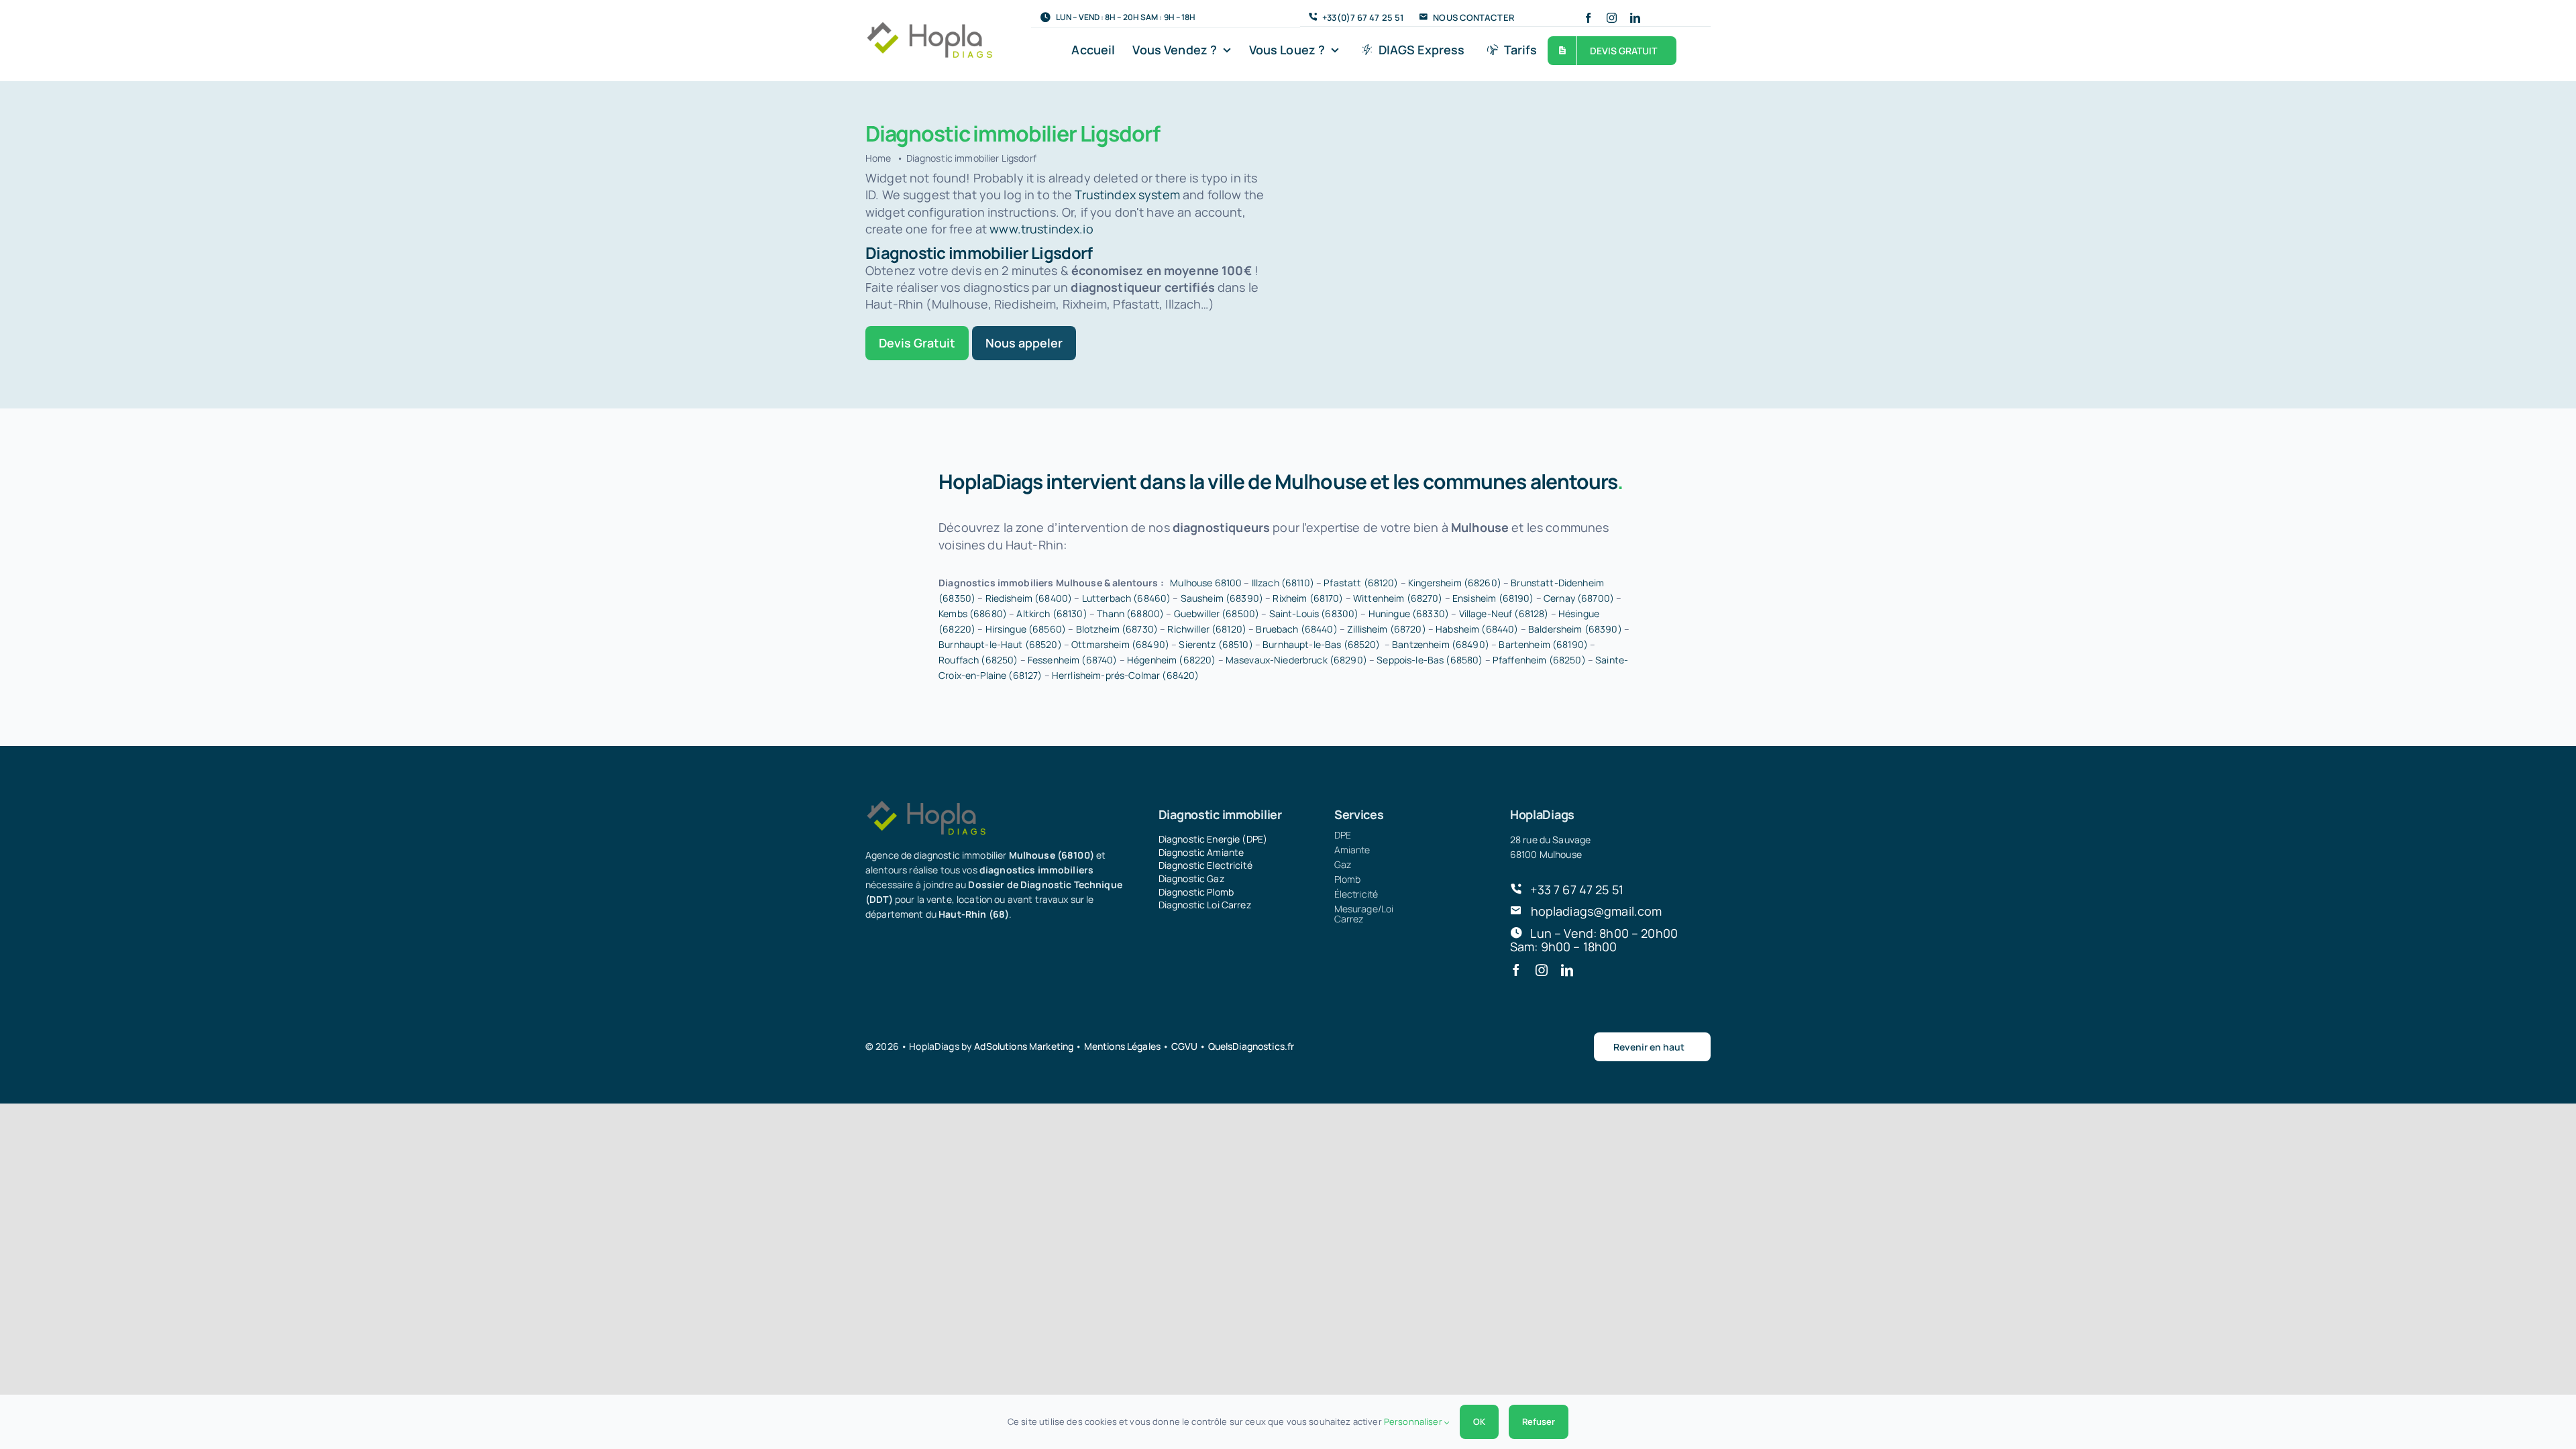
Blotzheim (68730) (1117, 629)
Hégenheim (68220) (1171, 660)
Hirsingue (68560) (1026, 629)
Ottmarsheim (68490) (1120, 644)
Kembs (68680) (973, 613)
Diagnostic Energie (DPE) (1213, 839)
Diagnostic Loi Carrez (1205, 905)
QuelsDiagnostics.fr (1251, 1046)
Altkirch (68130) (1052, 613)
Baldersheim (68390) (1575, 629)
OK (1479, 1421)
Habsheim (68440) (1477, 629)
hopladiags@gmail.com (1597, 911)
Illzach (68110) (1283, 583)
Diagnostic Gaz (1191, 878)
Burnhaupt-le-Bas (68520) (1321, 644)
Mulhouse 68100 (1206, 583)
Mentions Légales (1122, 1046)
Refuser (1539, 1421)
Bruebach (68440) (1296, 629)
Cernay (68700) (1579, 598)
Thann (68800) (1130, 613)
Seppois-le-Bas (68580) (1430, 660)
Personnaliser (1414, 1421)
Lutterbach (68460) (1127, 598)
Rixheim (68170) (1308, 598)
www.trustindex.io (1041, 229)
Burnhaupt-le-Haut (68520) (1000, 644)
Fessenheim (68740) (1073, 660)
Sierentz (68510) (1216, 644)
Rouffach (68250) (978, 660)
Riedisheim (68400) (1029, 598)
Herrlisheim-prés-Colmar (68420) (1125, 675)
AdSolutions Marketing (1024, 1046)
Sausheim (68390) (1222, 598)
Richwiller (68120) (1207, 629)
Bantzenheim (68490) (1441, 644)
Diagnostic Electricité (1205, 865)
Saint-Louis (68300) (1314, 613)
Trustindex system (1127, 195)
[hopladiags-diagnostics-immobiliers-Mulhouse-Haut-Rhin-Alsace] (929, 27)
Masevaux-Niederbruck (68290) (1296, 660)
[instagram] (1612, 18)
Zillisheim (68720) (1387, 629)
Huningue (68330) (1409, 613)
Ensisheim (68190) (1493, 598)
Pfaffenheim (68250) (1539, 660)
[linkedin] (1635, 18)
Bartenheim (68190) (1543, 644)
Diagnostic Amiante (1201, 852)
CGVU (1185, 1046)
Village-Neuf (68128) (1504, 613)
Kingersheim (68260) (1455, 583)
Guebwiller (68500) (1217, 613)
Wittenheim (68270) (1398, 598)
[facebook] (1588, 18)
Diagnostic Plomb (1196, 892)
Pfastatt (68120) (1361, 583)
